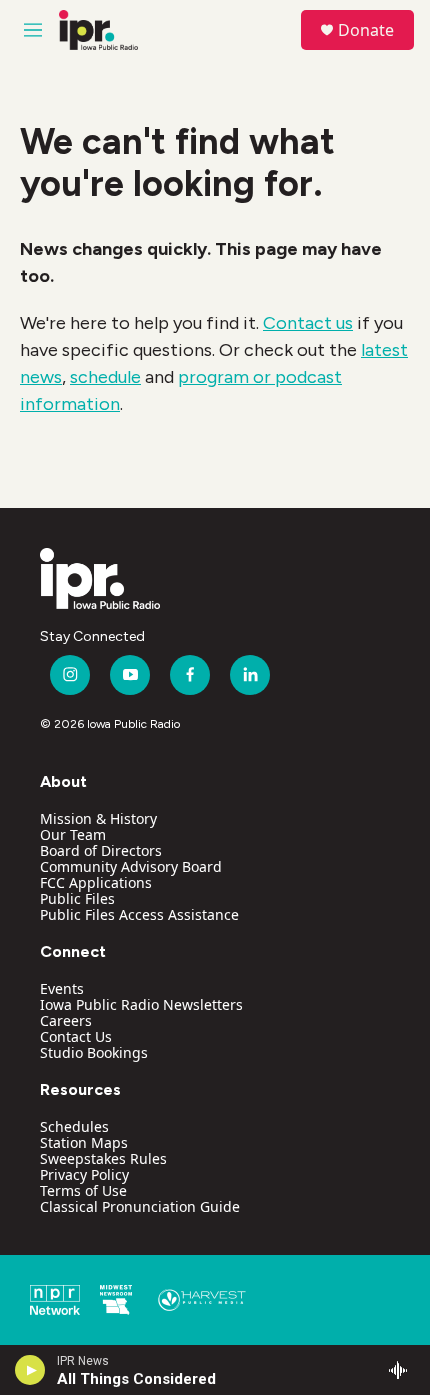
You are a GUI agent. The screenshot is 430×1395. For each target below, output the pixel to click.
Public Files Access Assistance (139, 914)
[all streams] (403, 1370)
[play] (30, 1370)
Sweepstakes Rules (103, 1158)
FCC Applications (96, 882)
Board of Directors (101, 850)
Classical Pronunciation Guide (140, 1206)
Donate (366, 30)
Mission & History (98, 818)
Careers (66, 1020)
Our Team (73, 834)
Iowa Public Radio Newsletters (141, 1004)
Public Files (77, 898)
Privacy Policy (84, 1174)
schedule (105, 377)
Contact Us (76, 1036)
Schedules (74, 1126)
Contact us (308, 323)
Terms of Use (83, 1190)
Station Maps (84, 1142)
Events (62, 988)
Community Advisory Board (131, 866)
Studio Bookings (94, 1052)
